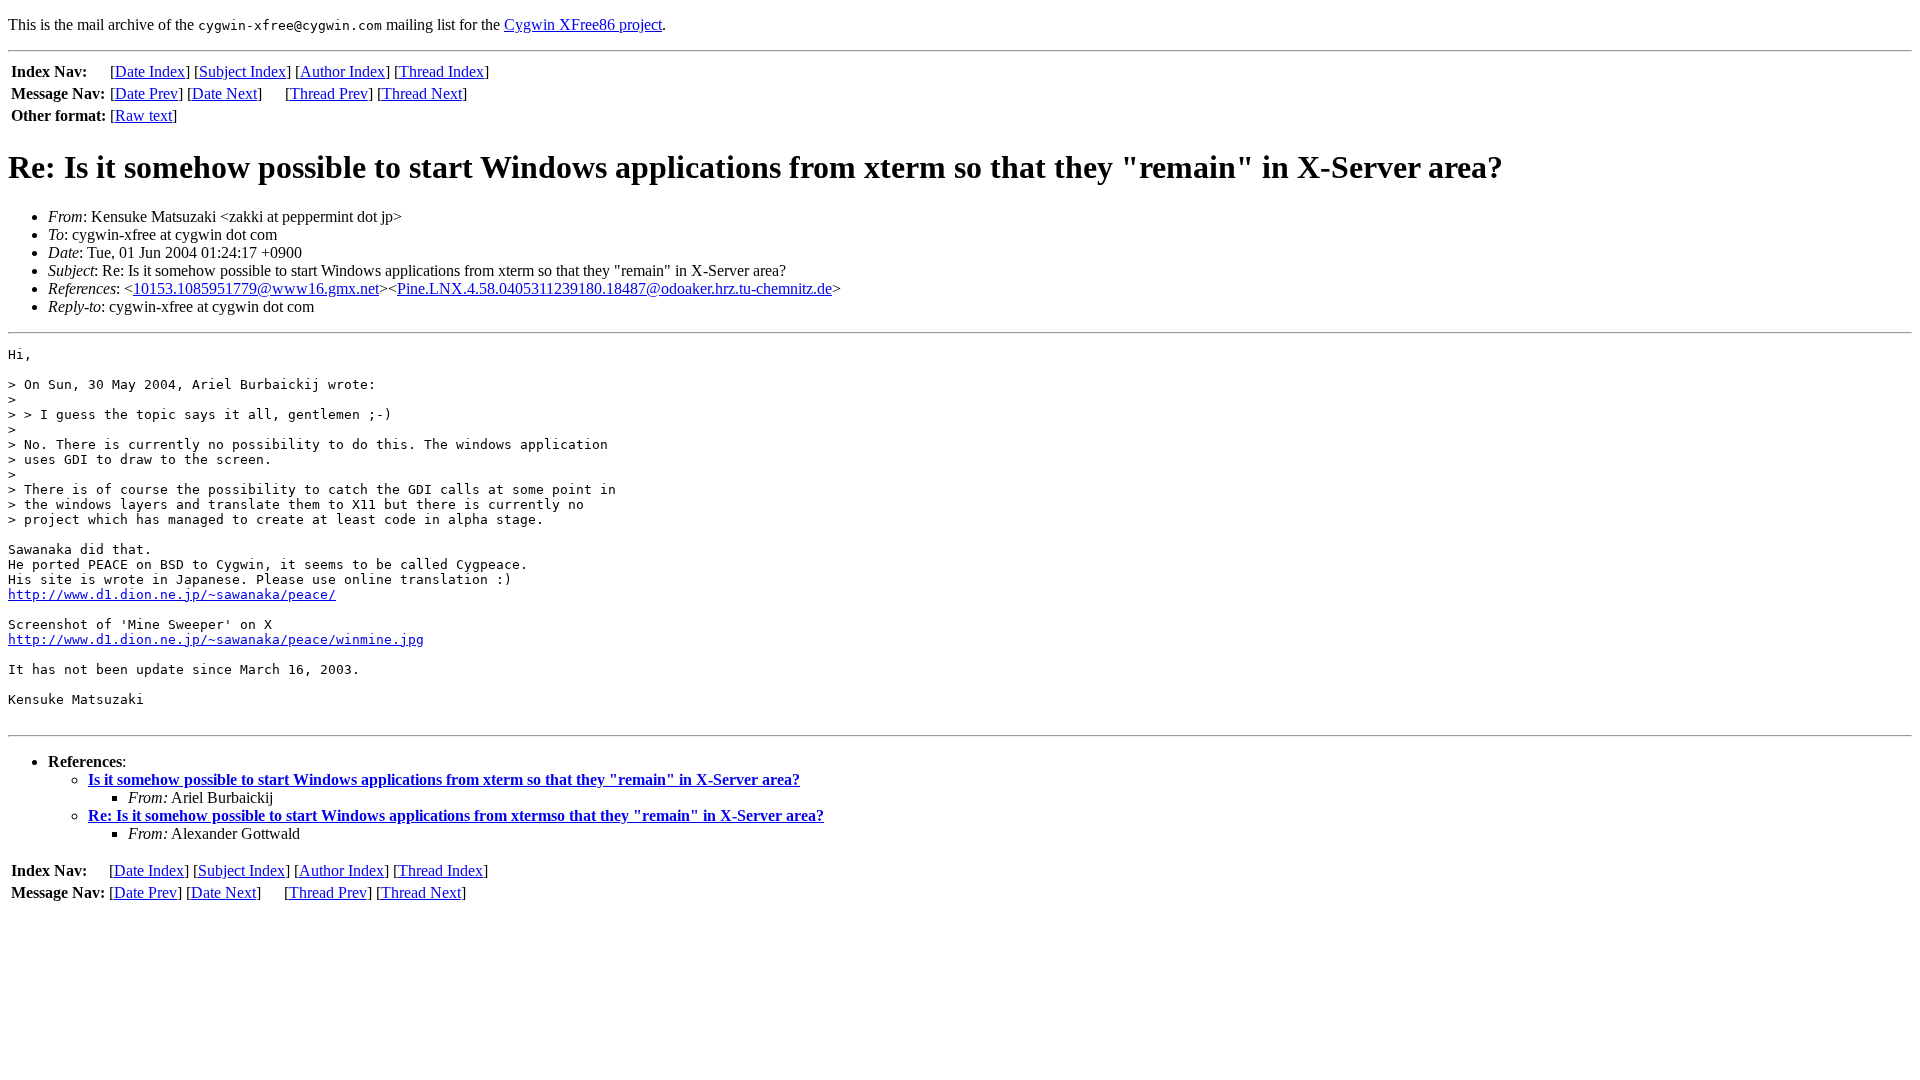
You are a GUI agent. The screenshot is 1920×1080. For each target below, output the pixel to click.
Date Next (224, 93)
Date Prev (146, 93)
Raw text (143, 115)
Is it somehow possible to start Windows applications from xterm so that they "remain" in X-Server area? (444, 779)
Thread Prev (329, 93)
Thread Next (422, 93)
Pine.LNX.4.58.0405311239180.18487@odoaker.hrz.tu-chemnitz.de (614, 288)
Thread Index (441, 71)
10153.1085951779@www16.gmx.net (256, 288)
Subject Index (242, 71)
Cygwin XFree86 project (583, 24)
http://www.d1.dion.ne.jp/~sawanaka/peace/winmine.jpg (216, 639)
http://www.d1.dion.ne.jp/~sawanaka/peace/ (172, 594)
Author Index (342, 71)
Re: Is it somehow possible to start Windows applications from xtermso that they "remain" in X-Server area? (456, 815)
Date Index (150, 71)
